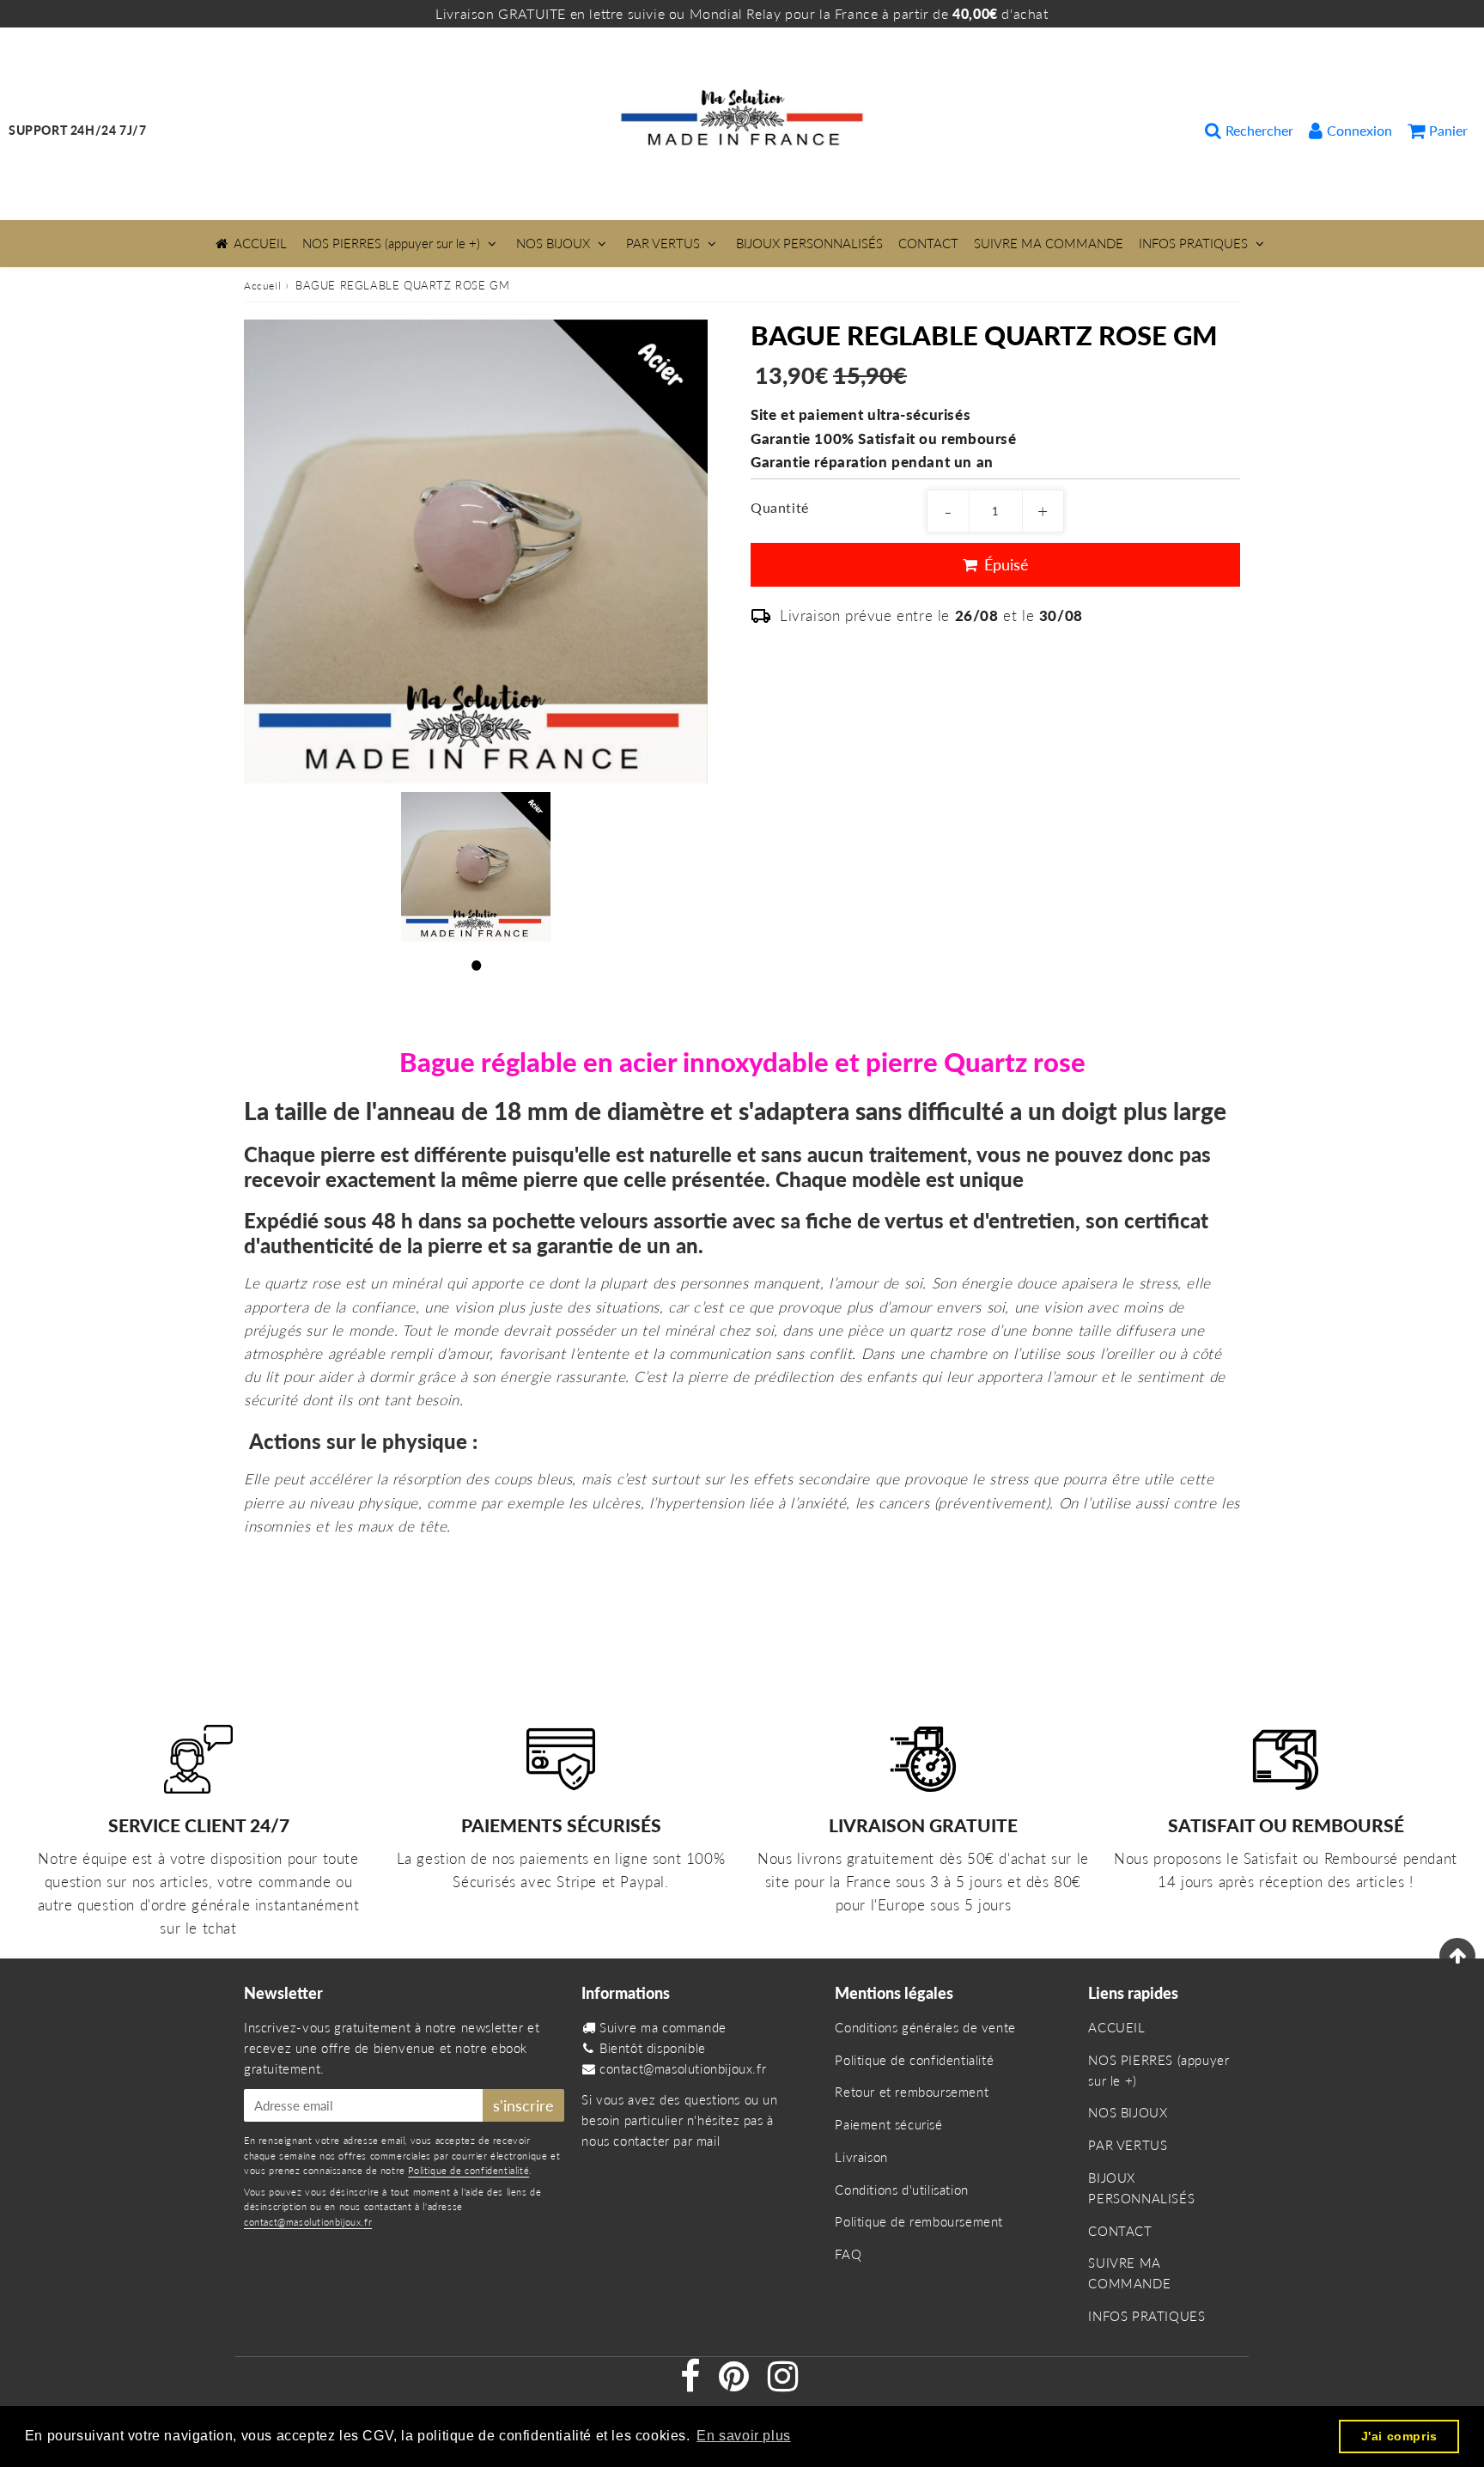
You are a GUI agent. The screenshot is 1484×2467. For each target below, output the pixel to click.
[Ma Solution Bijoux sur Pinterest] (736, 2384)
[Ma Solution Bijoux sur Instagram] (783, 2384)
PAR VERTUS (663, 243)
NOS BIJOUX (553, 243)
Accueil (262, 286)
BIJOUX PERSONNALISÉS (809, 243)
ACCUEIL (260, 243)
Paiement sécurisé (888, 2124)
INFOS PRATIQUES (1193, 243)
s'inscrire (523, 2105)
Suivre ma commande (663, 2027)
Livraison (861, 2157)
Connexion (1359, 130)
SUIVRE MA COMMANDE (1049, 243)
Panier (1448, 130)
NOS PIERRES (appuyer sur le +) (391, 243)
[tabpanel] (476, 867)
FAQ (848, 2254)
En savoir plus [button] (743, 2436)
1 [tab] (476, 963)
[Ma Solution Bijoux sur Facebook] (692, 2384)
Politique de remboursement (919, 2221)
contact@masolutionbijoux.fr (308, 2222)
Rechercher (1259, 130)
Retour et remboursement (912, 2092)
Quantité (780, 507)
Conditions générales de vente (925, 2027)
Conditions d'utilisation (901, 2190)
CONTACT (928, 243)
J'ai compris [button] (1399, 2436)
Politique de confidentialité (468, 2170)
